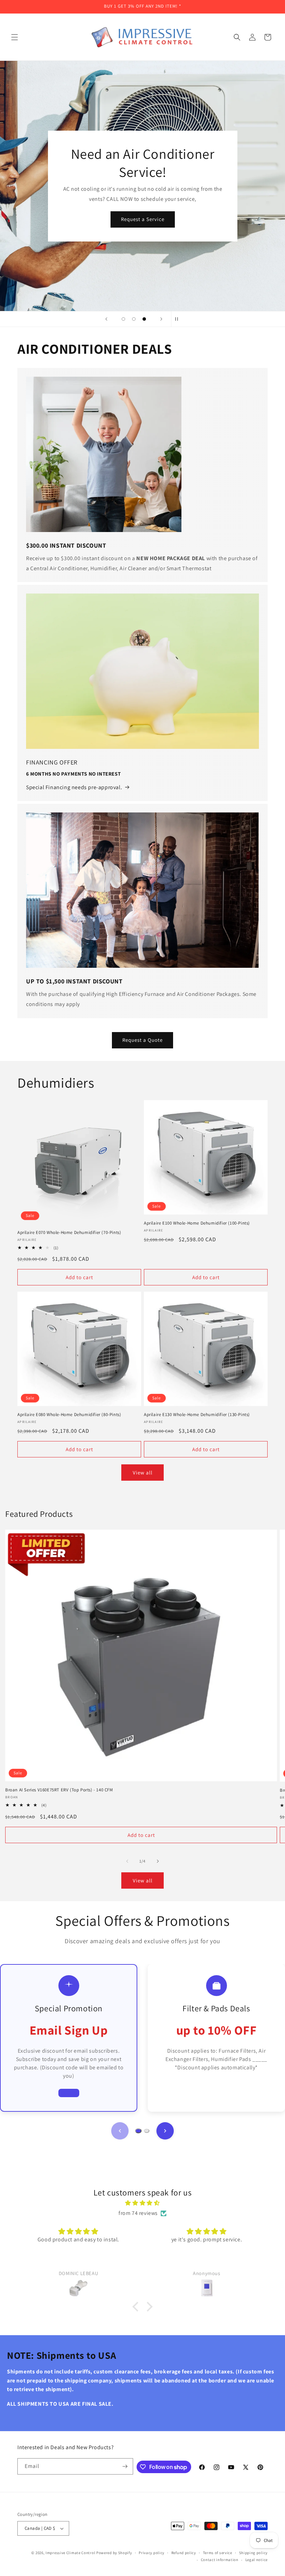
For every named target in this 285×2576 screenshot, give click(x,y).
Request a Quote (142, 1040)
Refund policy (184, 2553)
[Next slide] (161, 319)
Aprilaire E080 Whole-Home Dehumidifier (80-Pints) (69, 1415)
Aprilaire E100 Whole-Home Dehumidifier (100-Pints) (197, 1223)
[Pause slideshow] (179, 319)
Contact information (220, 2560)
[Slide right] (158, 1861)
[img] (142, 2203)
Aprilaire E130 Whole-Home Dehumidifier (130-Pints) (197, 1415)
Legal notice (256, 2560)
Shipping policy (254, 2553)
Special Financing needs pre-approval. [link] (74, 787)
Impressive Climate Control (70, 2553)
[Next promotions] (165, 2131)
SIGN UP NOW (142, 228)
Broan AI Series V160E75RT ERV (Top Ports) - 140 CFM (59, 1790)
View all (143, 1473)
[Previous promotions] (120, 2131)
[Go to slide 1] (138, 2131)
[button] (15, 37)
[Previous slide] (106, 319)
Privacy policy (152, 2553)
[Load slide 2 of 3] (134, 319)
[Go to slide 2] (147, 2131)
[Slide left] (127, 1861)
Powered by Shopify (114, 2553)
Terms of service (218, 2553)
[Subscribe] (125, 2466)
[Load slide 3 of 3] (144, 319)
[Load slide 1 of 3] (123, 319)
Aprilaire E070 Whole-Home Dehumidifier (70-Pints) (69, 1233)
